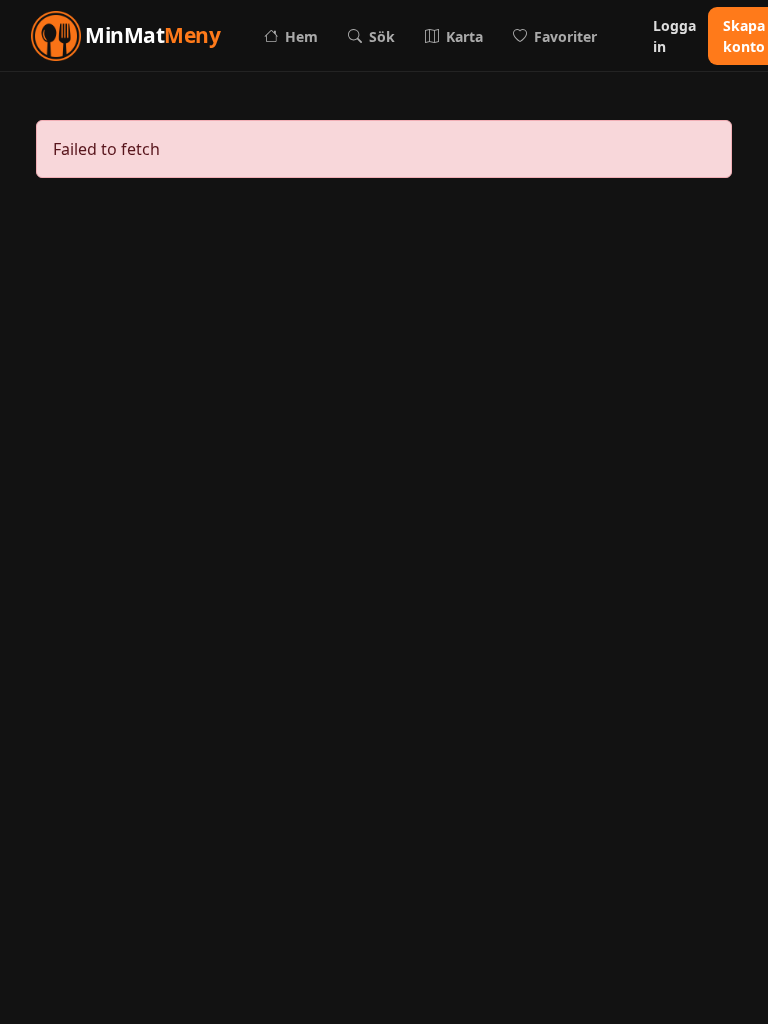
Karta (464, 36)
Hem (301, 36)
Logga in (674, 36)
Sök (382, 36)
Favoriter (565, 36)
